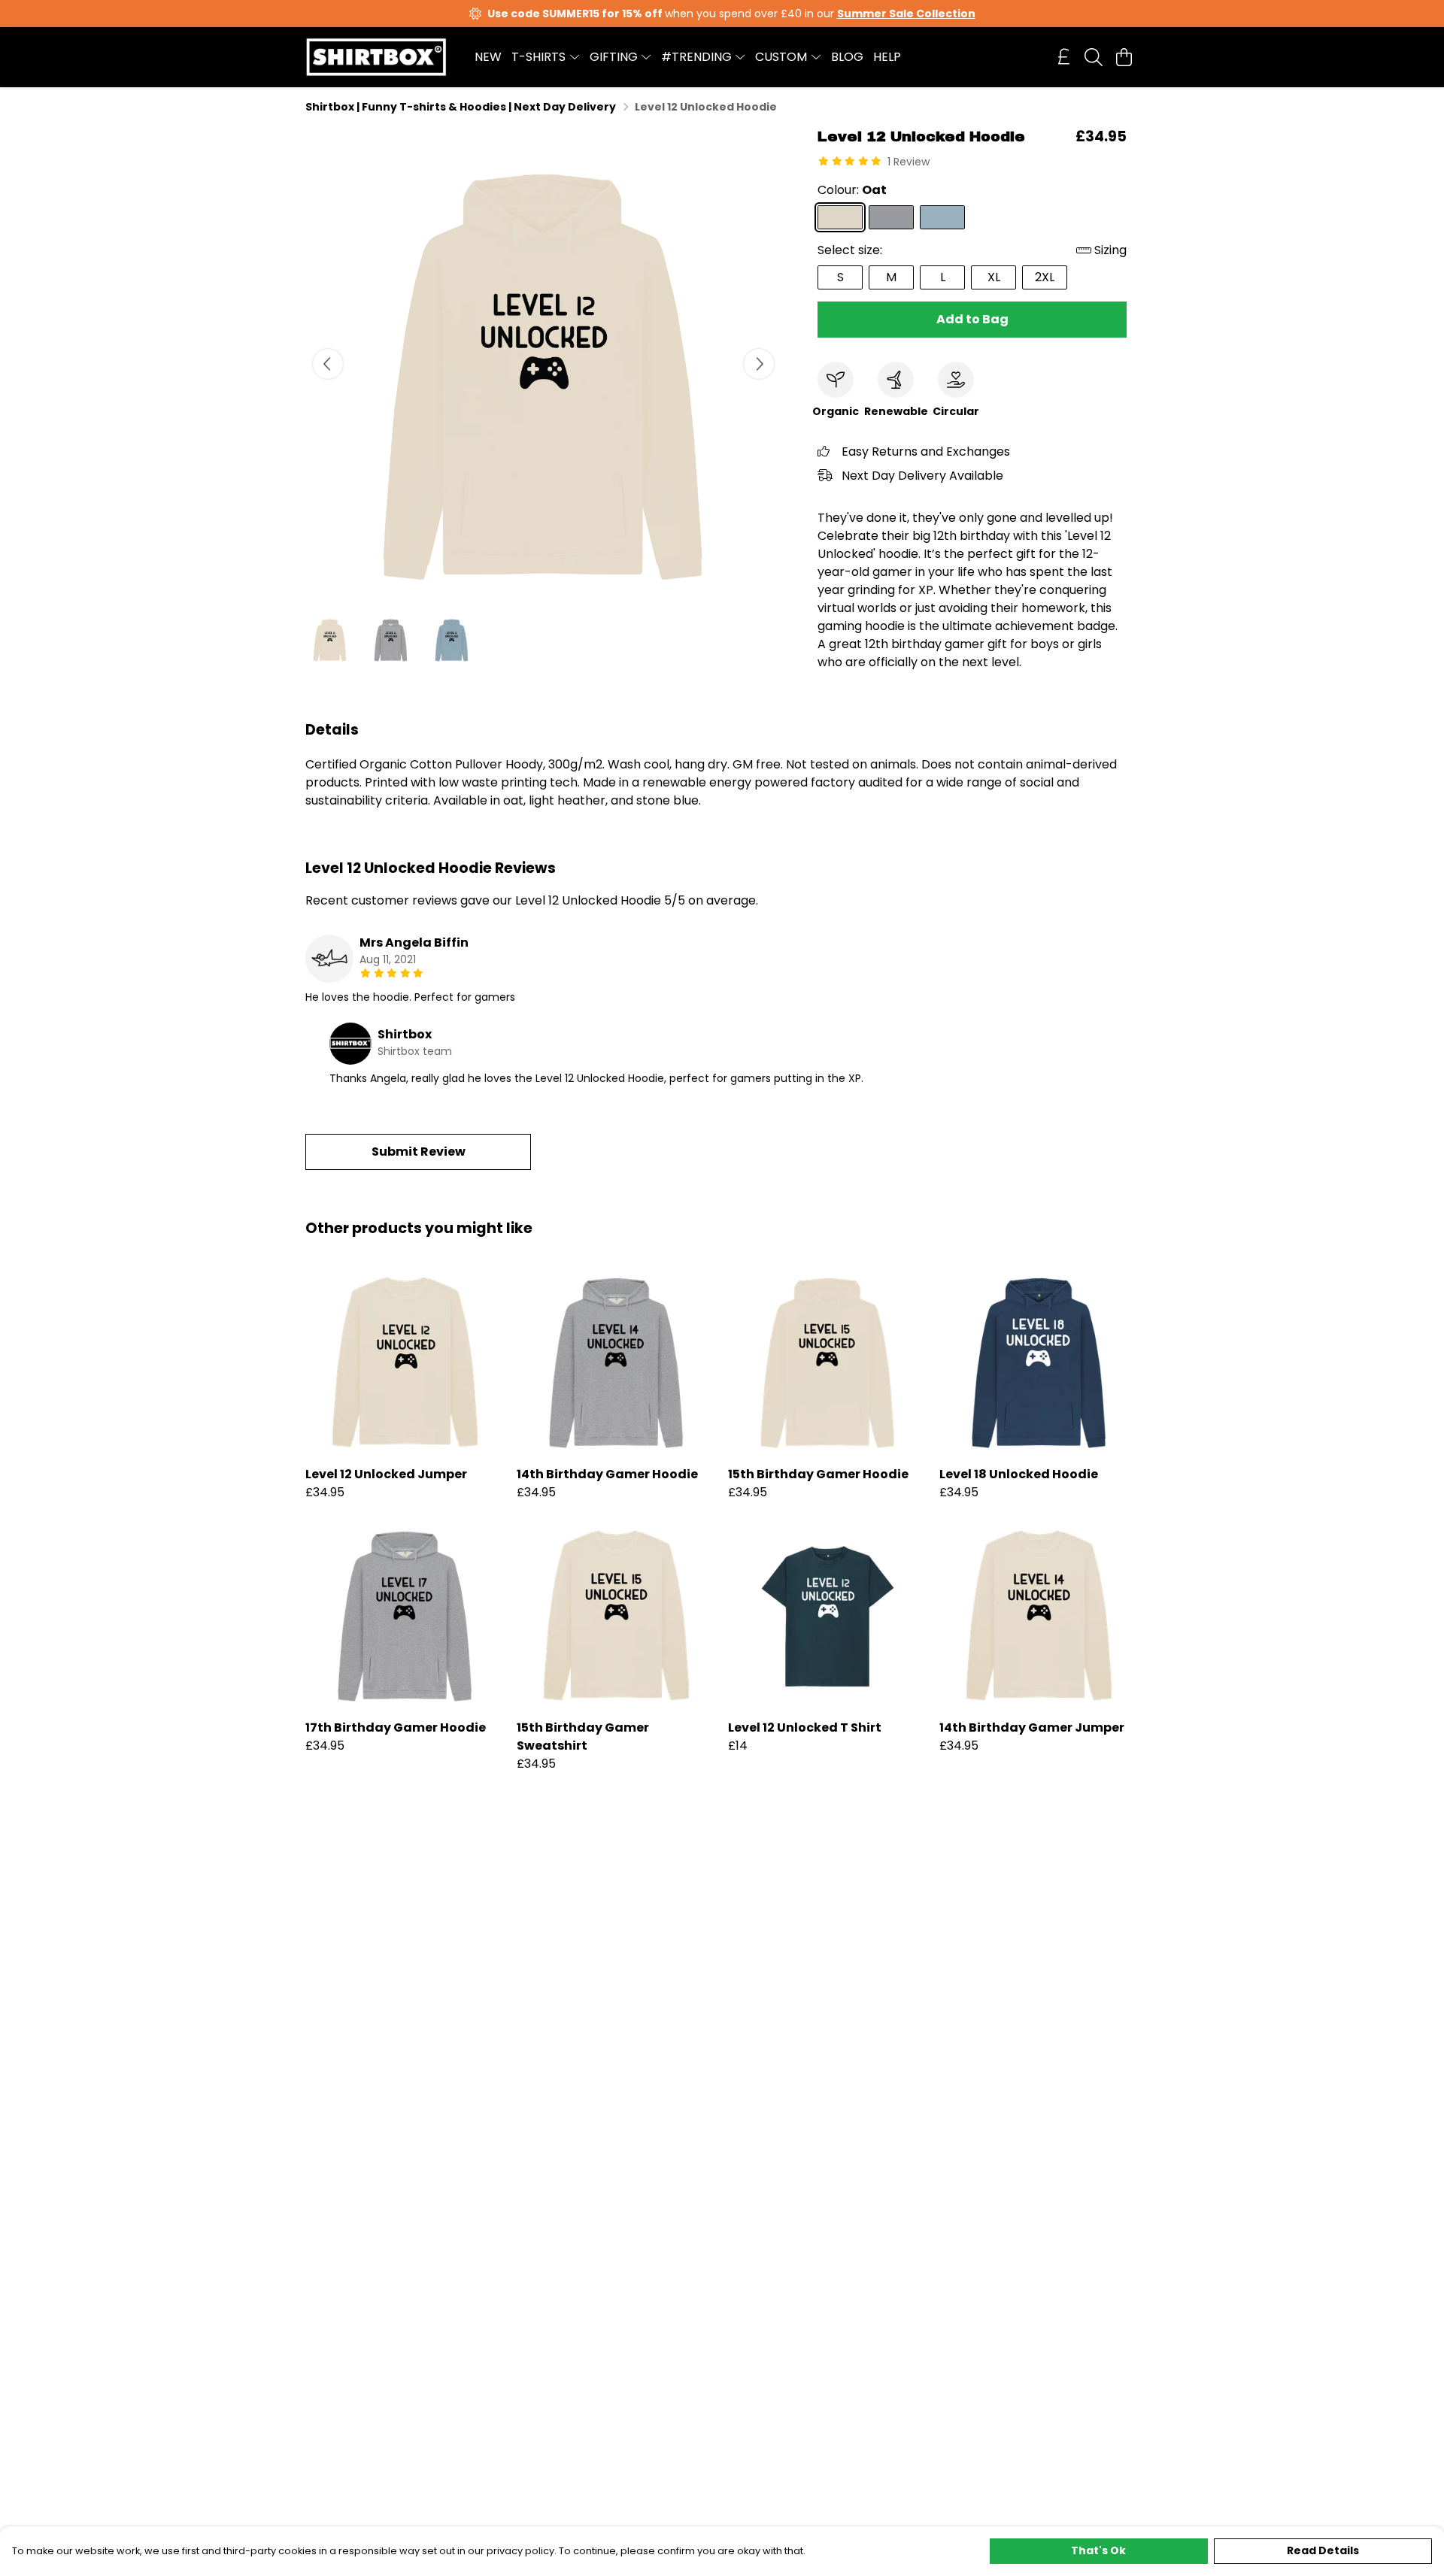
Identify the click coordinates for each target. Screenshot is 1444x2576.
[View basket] (1124, 57)
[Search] (1094, 57)
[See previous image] (328, 364)
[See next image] (759, 364)
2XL (1045, 277)
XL (994, 277)
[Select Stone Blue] (942, 217)
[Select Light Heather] (891, 217)
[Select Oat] (840, 217)
